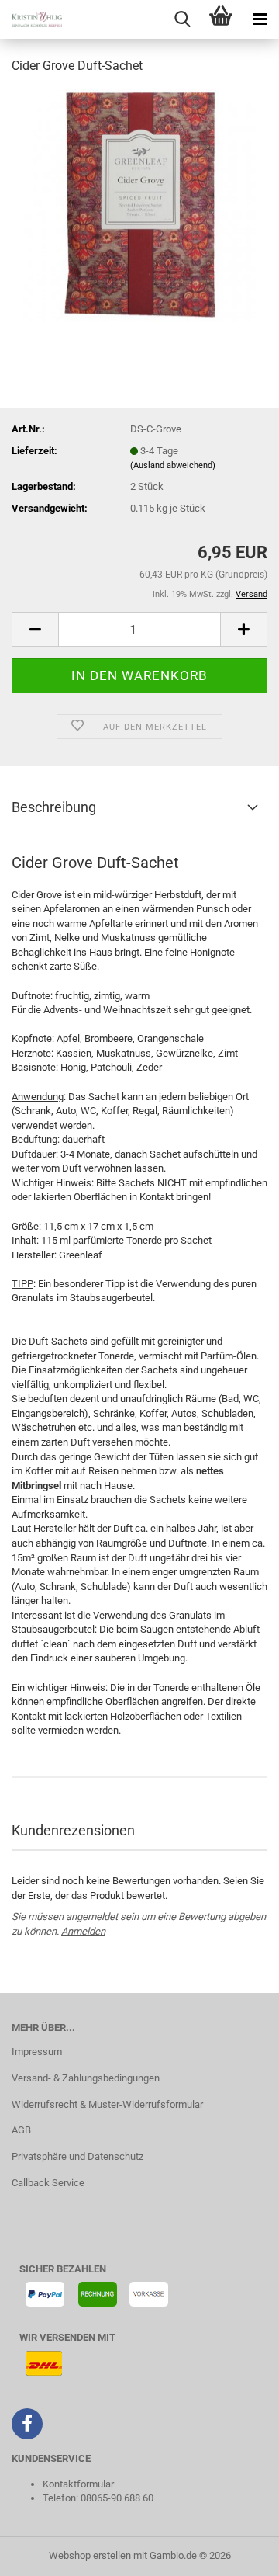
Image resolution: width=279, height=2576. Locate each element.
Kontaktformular (78, 2484)
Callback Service (48, 2183)
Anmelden (83, 1931)
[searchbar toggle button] (182, 19)
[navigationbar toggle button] (260, 19)
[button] (35, 629)
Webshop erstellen (90, 2555)
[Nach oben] (236, 2553)
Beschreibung (54, 807)
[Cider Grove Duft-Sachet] (139, 205)
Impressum (37, 2052)
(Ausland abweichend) (173, 465)
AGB (21, 2130)
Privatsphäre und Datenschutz (77, 2156)
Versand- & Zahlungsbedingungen (86, 2078)
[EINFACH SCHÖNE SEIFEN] (31, 19)
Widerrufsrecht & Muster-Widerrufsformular (107, 2104)
